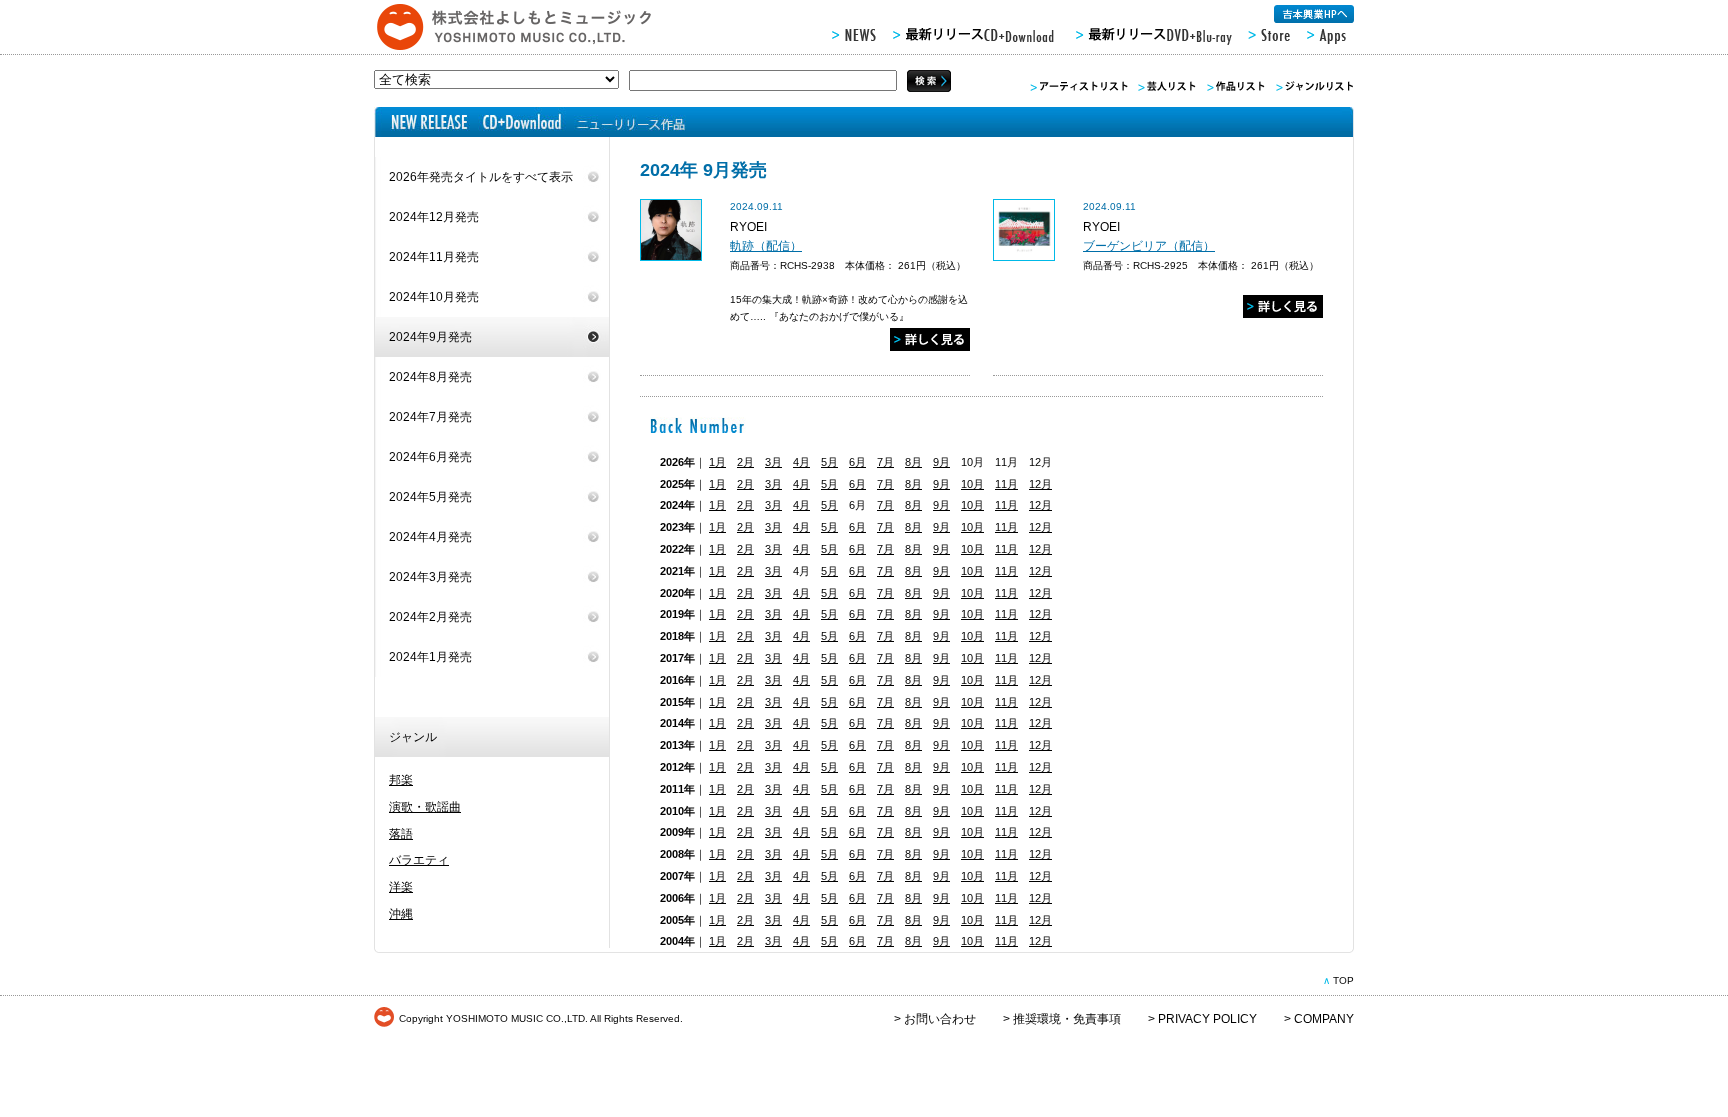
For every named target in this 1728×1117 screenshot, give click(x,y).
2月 (745, 462)
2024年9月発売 (430, 337)
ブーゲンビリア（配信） (1149, 246)
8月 (913, 462)
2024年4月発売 (430, 537)
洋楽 (401, 887)
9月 (941, 462)
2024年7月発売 (430, 417)
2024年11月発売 (434, 257)
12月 (1040, 484)
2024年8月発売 (430, 377)
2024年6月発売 (430, 457)
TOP (1343, 980)
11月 (1006, 484)
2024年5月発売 (430, 497)
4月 (801, 462)
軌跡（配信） (766, 246)
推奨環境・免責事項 (1067, 1019)
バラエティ (419, 860)
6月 (857, 462)
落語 (401, 834)
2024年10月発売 (434, 297)
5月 (829, 462)
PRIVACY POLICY (1207, 1019)
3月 (773, 462)
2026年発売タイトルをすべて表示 (481, 177)
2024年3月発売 (430, 577)
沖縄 (401, 914)
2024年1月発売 (430, 657)
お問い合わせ (940, 1019)
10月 (972, 484)
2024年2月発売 (430, 617)
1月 (717, 462)
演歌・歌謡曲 (425, 807)
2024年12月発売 (434, 217)
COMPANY (1324, 1019)
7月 (885, 462)
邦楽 (401, 780)
